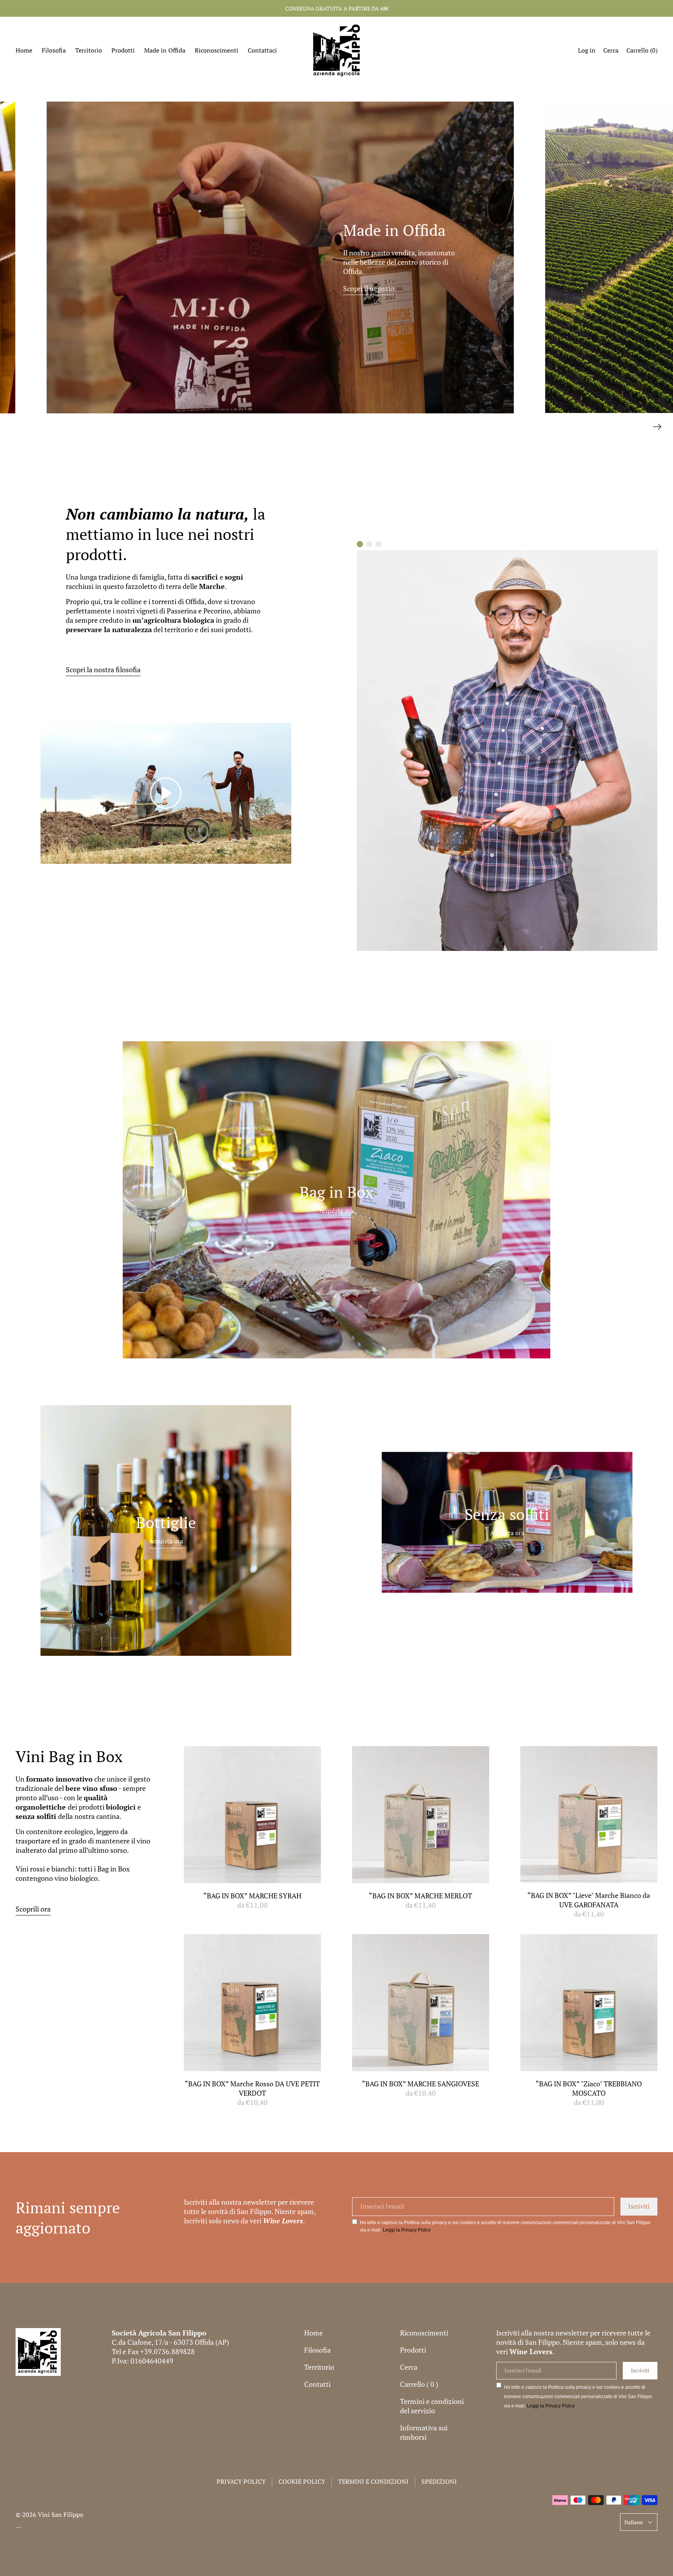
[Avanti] (657, 425)
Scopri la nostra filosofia (103, 669)
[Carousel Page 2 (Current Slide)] (369, 544)
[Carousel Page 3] (379, 544)
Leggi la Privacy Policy (407, 2230)
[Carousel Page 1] (360, 544)
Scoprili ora (33, 1909)
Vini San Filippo (61, 2514)
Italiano (634, 2522)
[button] (611, 51)
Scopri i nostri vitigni (351, 294)
